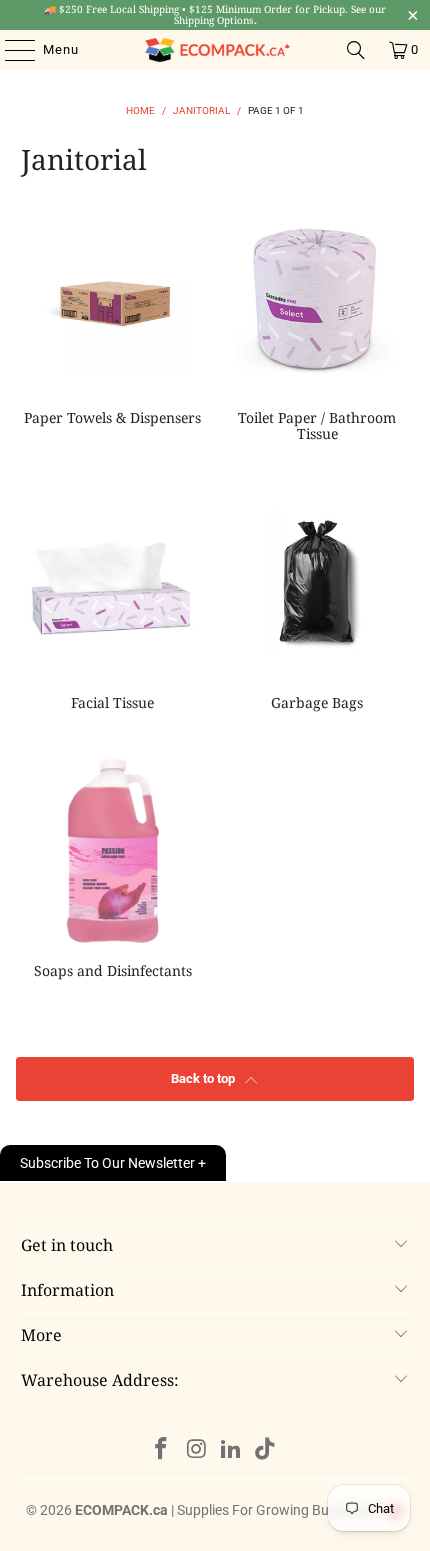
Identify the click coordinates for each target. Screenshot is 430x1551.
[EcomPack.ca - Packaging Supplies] (215, 50)
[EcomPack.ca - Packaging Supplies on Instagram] (197, 1450)
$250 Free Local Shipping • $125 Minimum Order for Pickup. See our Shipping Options (215, 14)
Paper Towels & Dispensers (113, 326)
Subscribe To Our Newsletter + (113, 1163)
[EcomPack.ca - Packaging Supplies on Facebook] (162, 1450)
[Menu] (10, 50)
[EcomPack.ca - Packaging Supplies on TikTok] (266, 1450)
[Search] (356, 50)
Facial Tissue (113, 603)
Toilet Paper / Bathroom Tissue (317, 326)
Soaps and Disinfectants (113, 871)
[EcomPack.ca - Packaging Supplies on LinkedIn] (232, 1450)
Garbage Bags (317, 603)
